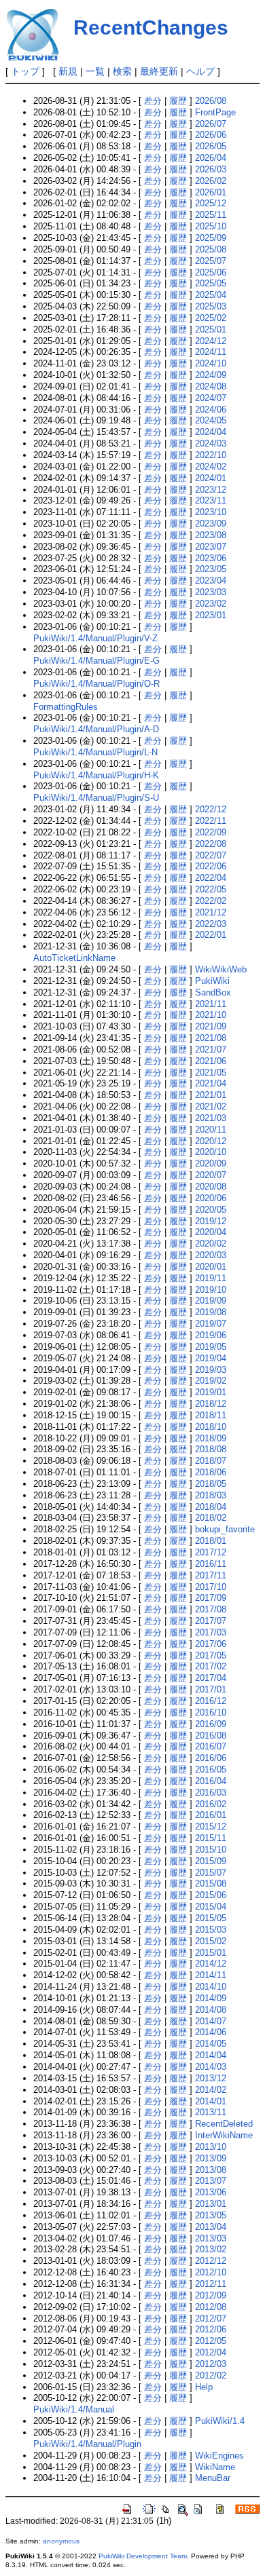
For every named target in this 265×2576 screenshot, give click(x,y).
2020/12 (211, 1141)
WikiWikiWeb (221, 969)
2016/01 (211, 1815)
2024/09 (211, 375)
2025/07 (211, 261)
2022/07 (211, 855)
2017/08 (211, 1609)
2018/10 (211, 1427)
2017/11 (211, 1575)
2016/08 (211, 1736)
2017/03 (211, 1632)
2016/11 (211, 1564)
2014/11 (211, 1975)
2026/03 (211, 169)
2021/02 (211, 1106)
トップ (25, 71)
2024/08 (211, 386)
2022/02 (211, 901)
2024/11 (211, 352)
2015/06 (211, 1895)
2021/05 (211, 1073)
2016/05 (211, 1769)
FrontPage (215, 112)
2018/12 (211, 1404)
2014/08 (211, 2010)
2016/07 (211, 1746)
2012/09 (211, 2295)
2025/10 (211, 226)
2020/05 (211, 1210)
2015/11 (211, 1838)
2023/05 (211, 569)
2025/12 (211, 203)
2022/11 (211, 821)
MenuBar (213, 2478)
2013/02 (211, 2249)
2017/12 (211, 1552)
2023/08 (211, 535)
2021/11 (211, 1004)
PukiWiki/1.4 (220, 2421)
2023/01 (211, 615)
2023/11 (211, 500)
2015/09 (211, 1861)
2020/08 (211, 1187)
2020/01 (211, 1267)
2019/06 (211, 1335)
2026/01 (211, 192)
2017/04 (211, 1678)
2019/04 (211, 1358)
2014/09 (211, 1998)
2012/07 (211, 2318)
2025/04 (211, 295)
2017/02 (211, 1666)
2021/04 (211, 1083)
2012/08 (211, 2307)
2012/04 (211, 2352)
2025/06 (211, 272)
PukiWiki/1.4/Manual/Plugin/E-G (96, 661)
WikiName (215, 2467)
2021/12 (211, 912)
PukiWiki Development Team (143, 2556)
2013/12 (211, 2078)
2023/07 (211, 547)
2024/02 (211, 467)
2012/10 (211, 2272)
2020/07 (211, 1175)
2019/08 (211, 1312)
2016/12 (211, 1701)
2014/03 (211, 2067)
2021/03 (211, 1118)
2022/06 (211, 866)
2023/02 (211, 604)
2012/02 (211, 2375)
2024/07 (211, 398)
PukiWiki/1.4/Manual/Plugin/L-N (95, 752)
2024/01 (211, 478)
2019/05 (211, 1347)
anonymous (61, 2541)
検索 (122, 71)
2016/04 (211, 1781)
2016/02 (211, 1804)
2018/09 (211, 1438)
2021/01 (211, 1095)
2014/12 (211, 1964)
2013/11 (211, 2112)
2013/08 (211, 2170)
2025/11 (211, 215)
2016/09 (211, 1724)
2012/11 (211, 2284)
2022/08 (211, 844)
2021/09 (211, 1026)
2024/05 (211, 420)
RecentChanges (151, 27)
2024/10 (211, 363)
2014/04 (211, 2055)
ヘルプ (200, 71)
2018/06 (211, 1472)
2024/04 (211, 432)
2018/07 (211, 1461)
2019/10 (211, 1290)
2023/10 (211, 512)
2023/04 (211, 581)
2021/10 (211, 1015)
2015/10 (211, 1850)
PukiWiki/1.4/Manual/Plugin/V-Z (95, 638)
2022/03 (211, 924)
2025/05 (211, 283)
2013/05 (211, 2215)
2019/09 (211, 1301)
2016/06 (211, 1758)
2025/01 (211, 329)
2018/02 (211, 1518)
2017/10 (211, 1587)
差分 (153, 101)
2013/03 (211, 2238)
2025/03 (211, 306)
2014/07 (211, 2021)
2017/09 (211, 1598)
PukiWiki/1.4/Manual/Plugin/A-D (96, 729)
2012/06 (211, 2329)
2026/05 (211, 146)
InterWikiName (224, 2135)
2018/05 (211, 1484)
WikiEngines (219, 2456)
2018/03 (211, 1495)
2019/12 (211, 1221)
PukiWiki (212, 981)
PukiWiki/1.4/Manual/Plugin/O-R (96, 684)
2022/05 (211, 889)
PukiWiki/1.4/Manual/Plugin (87, 2444)
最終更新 (159, 71)
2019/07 (211, 1324)
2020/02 (211, 1244)
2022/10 (211, 455)
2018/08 (211, 1449)
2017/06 (211, 1644)
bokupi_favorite (225, 1529)
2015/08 (211, 1883)
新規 (68, 71)
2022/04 (211, 878)
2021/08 (211, 1038)
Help (204, 2387)
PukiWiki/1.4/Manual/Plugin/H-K (96, 775)
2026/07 (211, 124)
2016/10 (211, 1712)
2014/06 (211, 2032)
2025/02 (211, 318)
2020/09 (211, 1163)
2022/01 (211, 935)
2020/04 (211, 1232)
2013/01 (211, 2204)
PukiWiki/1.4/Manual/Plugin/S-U (96, 798)
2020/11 (211, 1130)
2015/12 (211, 1826)
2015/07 (211, 1873)
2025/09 (211, 238)
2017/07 (211, 1621)
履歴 (178, 101)
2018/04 (211, 1507)
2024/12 (211, 341)
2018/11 (211, 1415)
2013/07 (211, 2181)
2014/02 (211, 2090)
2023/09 (211, 524)
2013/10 (211, 2147)
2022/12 (211, 809)
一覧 (95, 71)
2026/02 (211, 181)
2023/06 (211, 558)
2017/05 (211, 1655)
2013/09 (211, 2158)
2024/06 (211, 410)
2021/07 (211, 1049)
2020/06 (211, 1198)
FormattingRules (66, 707)
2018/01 (211, 1541)
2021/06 (211, 1061)
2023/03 (211, 592)
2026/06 (211, 135)
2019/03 (211, 1370)
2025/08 (211, 249)
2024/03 (211, 443)
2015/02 (211, 1941)
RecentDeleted (224, 2124)
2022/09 (211, 832)
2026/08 (211, 101)
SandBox (213, 992)
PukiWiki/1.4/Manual (74, 2409)
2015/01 (211, 1953)
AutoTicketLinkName (74, 958)
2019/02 (211, 1381)
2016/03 (211, 1793)
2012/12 (211, 2261)
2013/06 (211, 2192)
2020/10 (211, 1152)
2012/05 (211, 2341)
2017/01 (211, 1689)
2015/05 (211, 1918)
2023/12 (211, 490)
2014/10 (211, 1987)
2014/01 (211, 2101)
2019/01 (211, 1392)
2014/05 (211, 2044)
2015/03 (211, 1930)
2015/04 (211, 1907)
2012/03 (211, 2364)
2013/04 (211, 2227)
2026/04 (211, 158)
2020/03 (211, 1255)
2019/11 (211, 1278)
